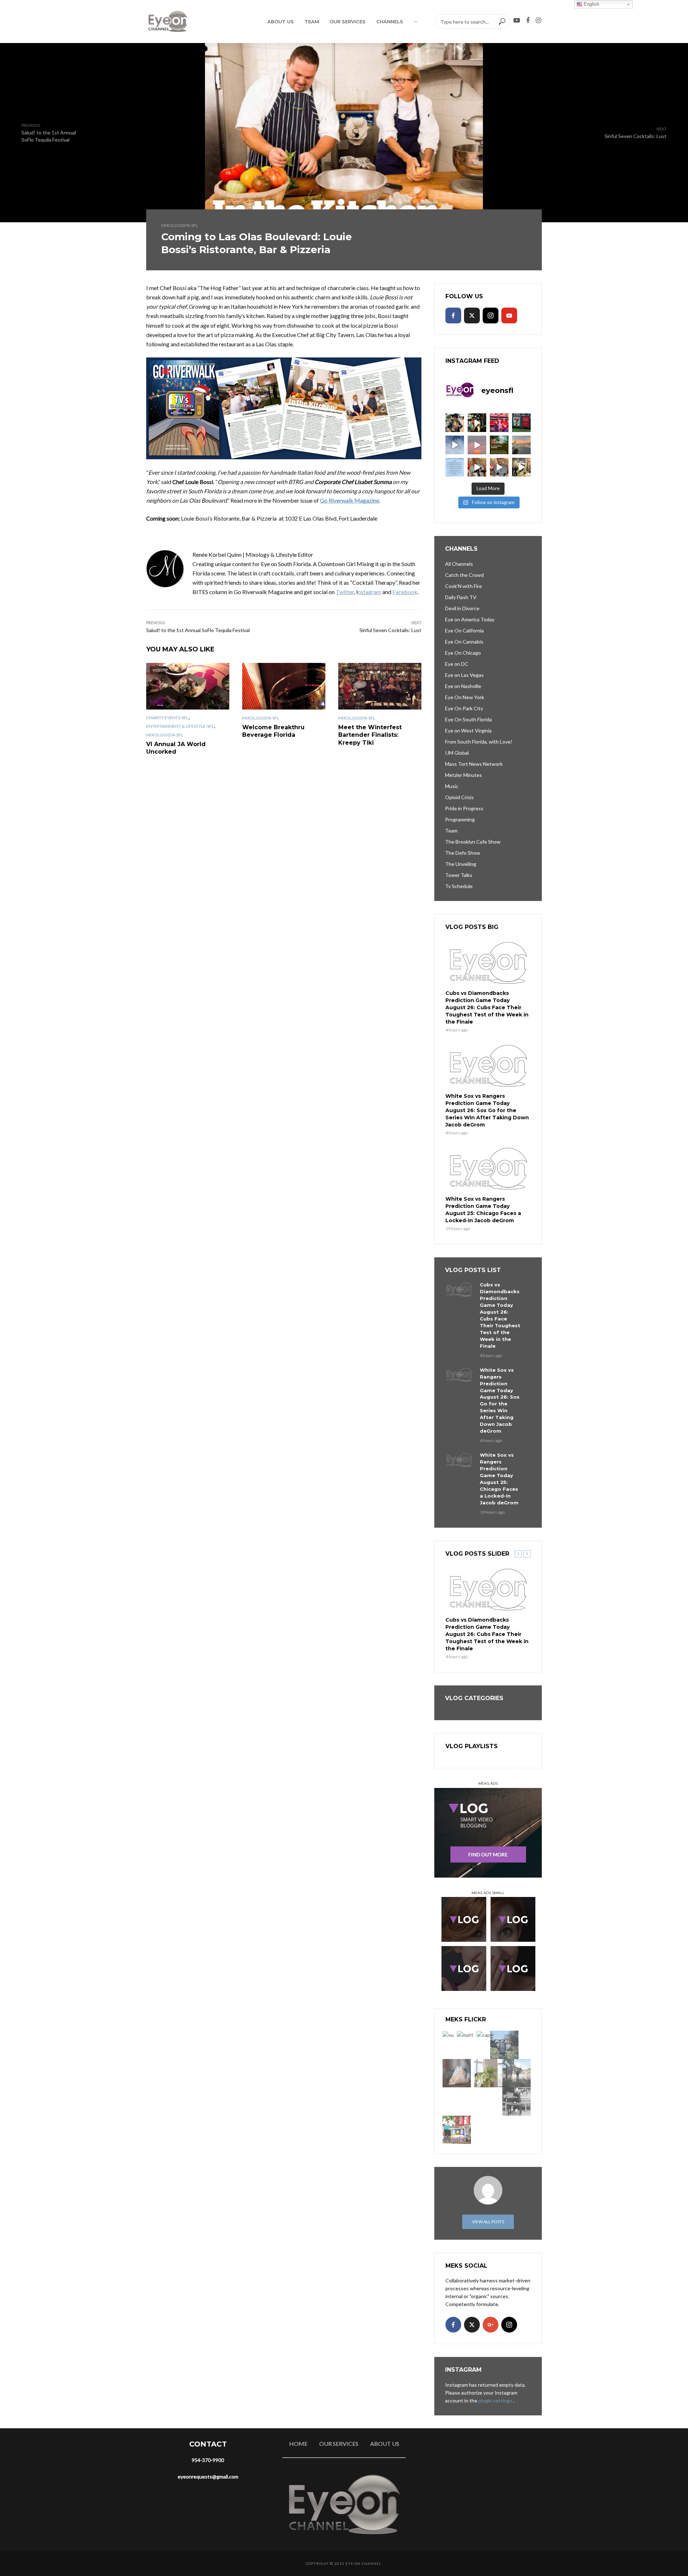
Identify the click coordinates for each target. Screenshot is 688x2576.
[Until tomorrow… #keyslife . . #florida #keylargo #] (477, 445)
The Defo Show (463, 853)
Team (312, 22)
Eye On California (464, 630)
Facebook (405, 592)
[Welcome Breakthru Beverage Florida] (284, 686)
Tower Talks (459, 875)
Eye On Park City (464, 708)
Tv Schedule (459, 886)
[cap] (483, 2035)
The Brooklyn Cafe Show (473, 842)
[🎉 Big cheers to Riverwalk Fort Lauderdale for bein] (499, 445)
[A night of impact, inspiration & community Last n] (455, 423)
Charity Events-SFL (167, 718)
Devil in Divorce (462, 608)
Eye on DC (457, 664)
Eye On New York (465, 697)
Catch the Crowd (464, 575)
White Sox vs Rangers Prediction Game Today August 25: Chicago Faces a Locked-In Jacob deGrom (483, 1210)
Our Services (348, 22)
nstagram (370, 592)
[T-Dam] (504, 2045)
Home (298, 2444)
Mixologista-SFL (180, 225)
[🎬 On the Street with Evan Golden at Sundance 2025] (521, 467)
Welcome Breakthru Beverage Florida (273, 731)
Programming (460, 819)
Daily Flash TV (461, 597)
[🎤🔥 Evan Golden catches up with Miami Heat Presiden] (477, 467)
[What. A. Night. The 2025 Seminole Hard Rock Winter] (477, 423)
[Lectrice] (517, 2101)
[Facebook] (453, 316)
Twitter (345, 592)
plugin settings (496, 2401)
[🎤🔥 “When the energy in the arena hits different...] (499, 467)
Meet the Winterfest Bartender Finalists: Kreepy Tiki (370, 735)
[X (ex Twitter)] (472, 316)
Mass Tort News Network (474, 764)
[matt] (465, 2035)
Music (452, 786)
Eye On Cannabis (464, 642)
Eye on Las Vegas (464, 675)
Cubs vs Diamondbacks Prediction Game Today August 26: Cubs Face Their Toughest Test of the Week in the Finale (487, 1007)
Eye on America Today (470, 619)
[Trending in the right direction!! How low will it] (521, 423)
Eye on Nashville (463, 686)
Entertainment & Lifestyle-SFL (180, 726)
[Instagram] (491, 316)
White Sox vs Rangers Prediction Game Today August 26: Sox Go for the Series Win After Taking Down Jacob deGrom (487, 1110)
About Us (281, 22)
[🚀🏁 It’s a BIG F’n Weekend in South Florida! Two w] (455, 445)
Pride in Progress (464, 808)
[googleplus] (491, 2325)
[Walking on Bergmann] (457, 2130)
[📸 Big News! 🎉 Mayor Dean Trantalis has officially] (455, 467)
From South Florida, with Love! (479, 742)
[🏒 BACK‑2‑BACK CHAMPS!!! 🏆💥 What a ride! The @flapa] (499, 423)
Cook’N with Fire (464, 586)
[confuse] (517, 2073)
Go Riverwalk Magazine (350, 500)
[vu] (448, 2035)
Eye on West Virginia (468, 730)
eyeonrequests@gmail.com (208, 2477)
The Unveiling (461, 864)
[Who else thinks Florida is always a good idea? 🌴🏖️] (521, 445)
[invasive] (488, 2073)
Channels (390, 22)
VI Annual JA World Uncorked (176, 748)
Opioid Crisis (459, 797)
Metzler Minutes (464, 775)
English (591, 4)
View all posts (488, 2222)
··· (415, 22)
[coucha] (457, 2073)
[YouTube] (509, 316)
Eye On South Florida (469, 719)
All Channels (459, 564)
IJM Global (457, 753)
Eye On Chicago (463, 653)
